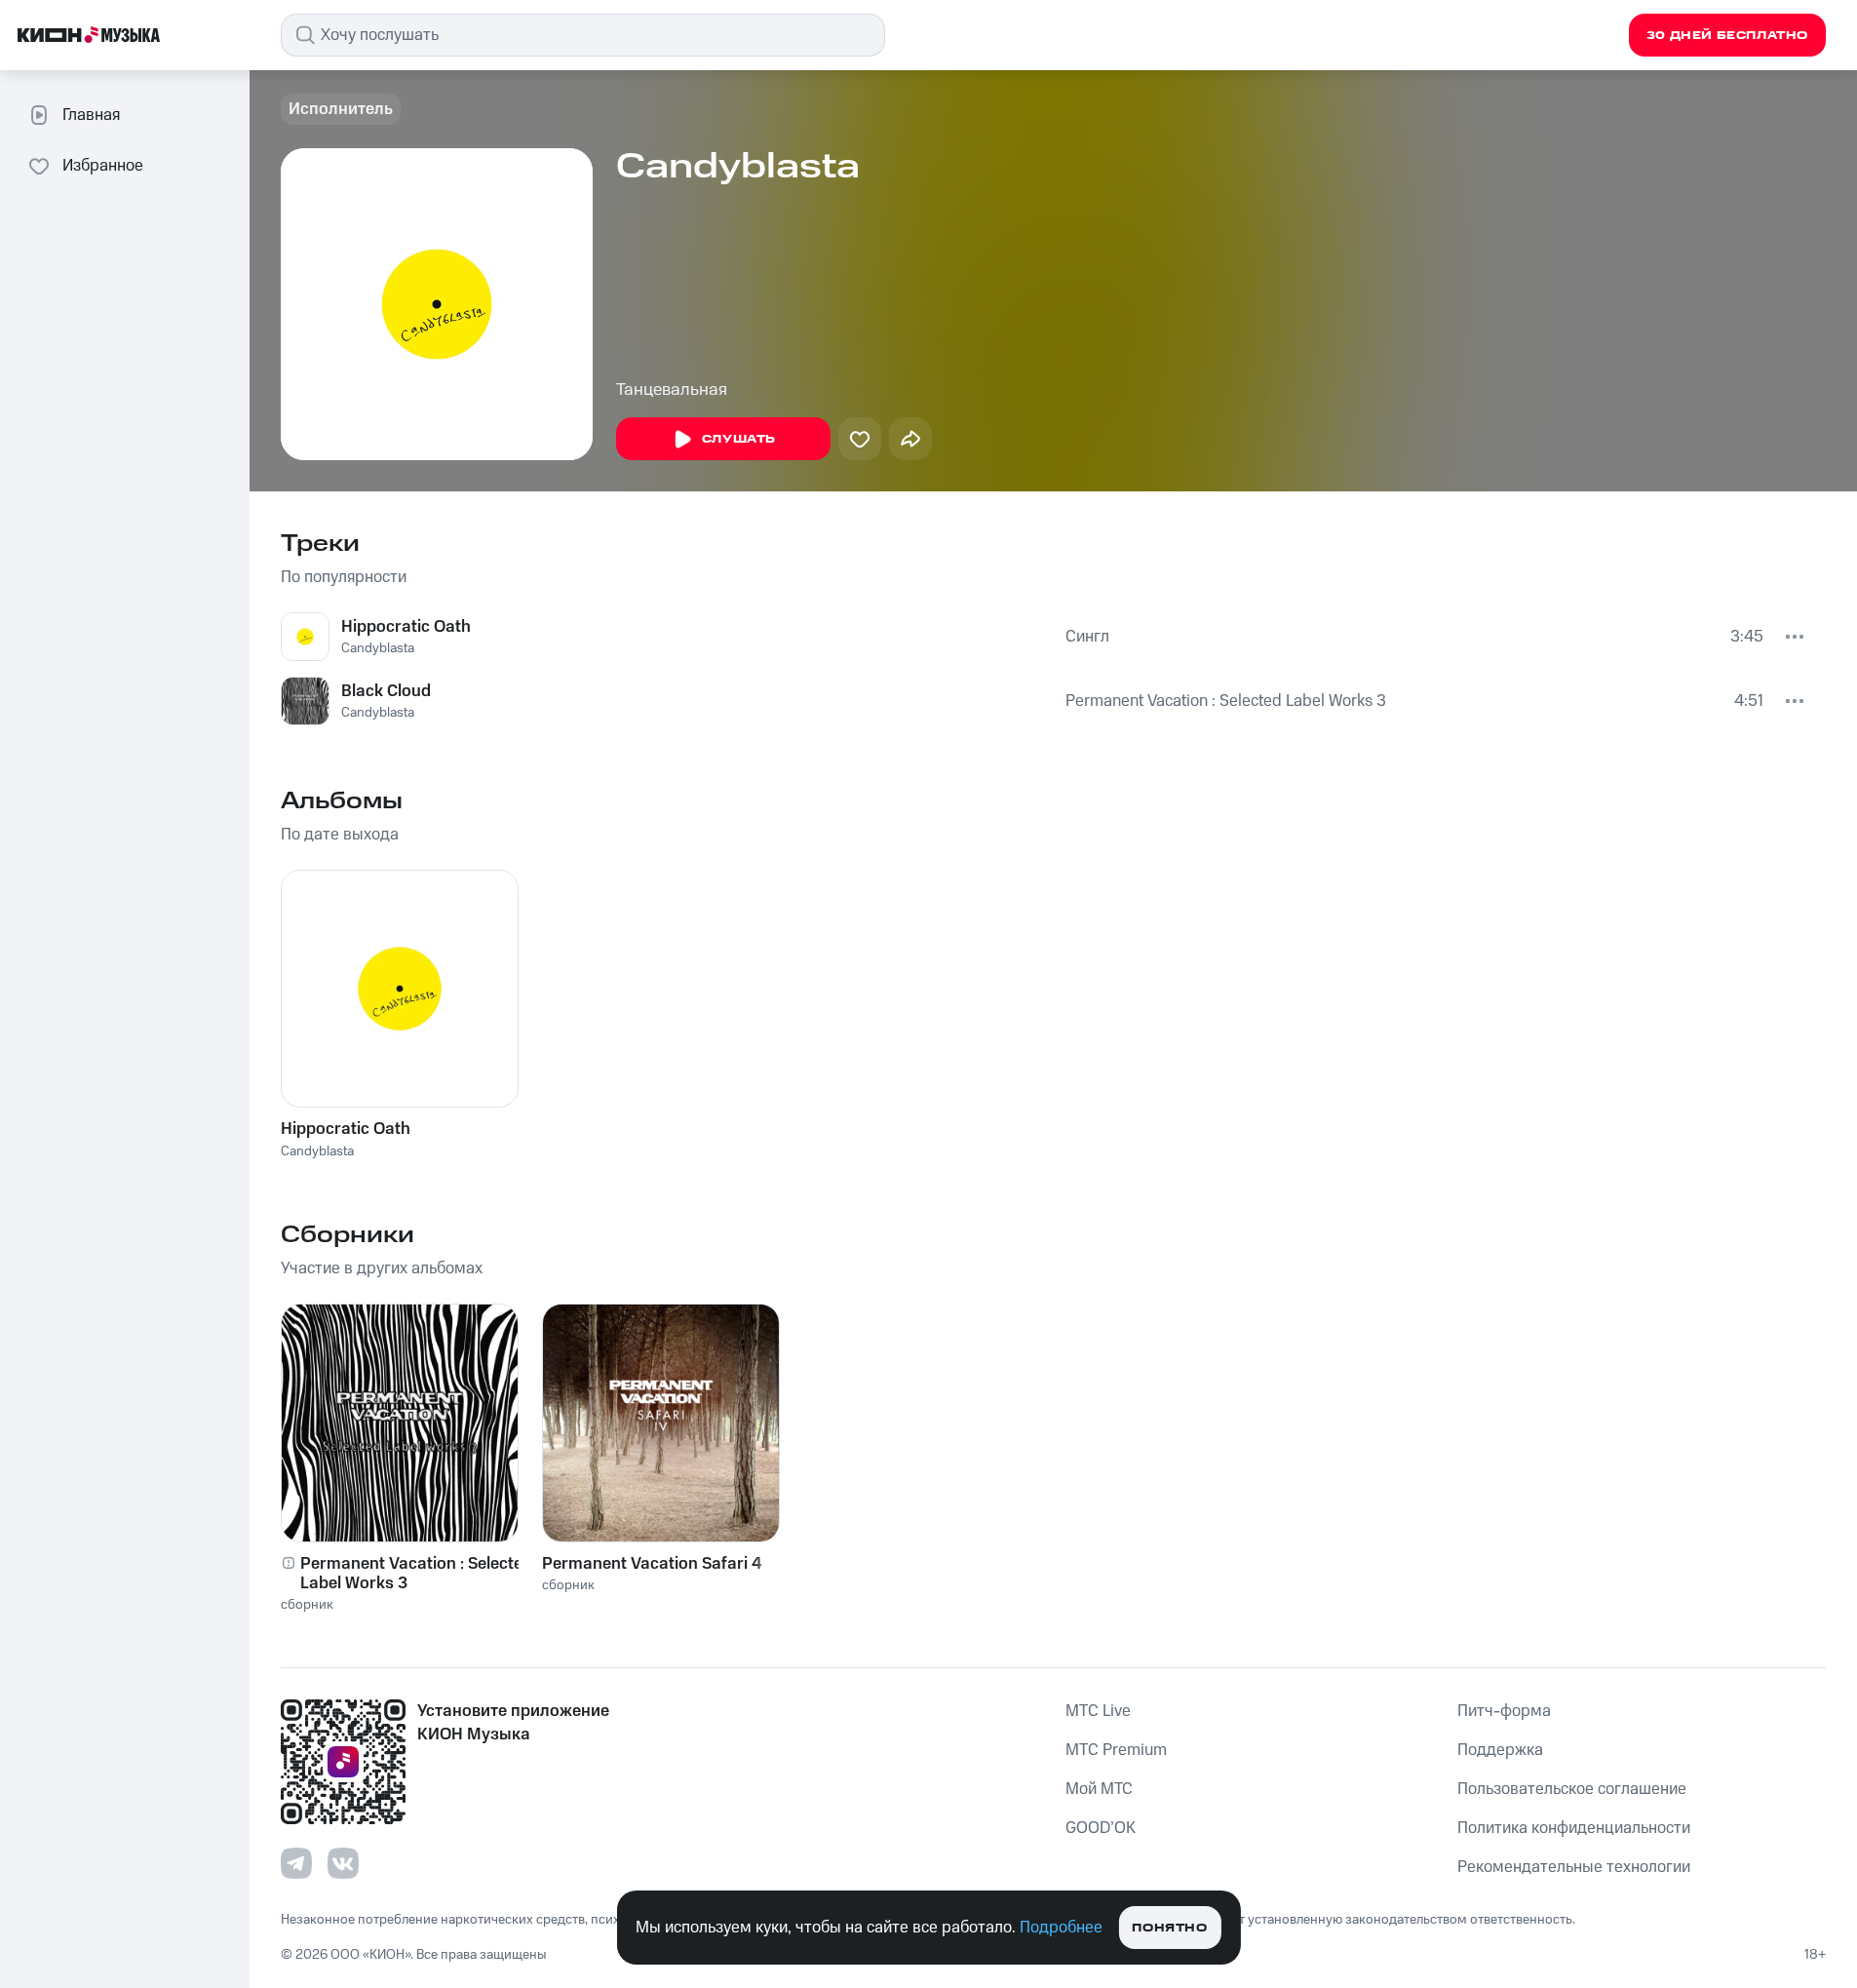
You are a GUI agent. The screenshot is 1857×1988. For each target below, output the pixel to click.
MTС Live (1098, 1711)
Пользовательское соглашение (1572, 1789)
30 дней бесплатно (1727, 36)
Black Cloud (386, 691)
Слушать (739, 439)
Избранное (103, 166)
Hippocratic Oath (406, 627)
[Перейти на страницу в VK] (343, 1863)
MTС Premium (1116, 1750)
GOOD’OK (1101, 1828)
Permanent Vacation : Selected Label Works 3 (1226, 701)
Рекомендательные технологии (1574, 1867)
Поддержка (1500, 1750)
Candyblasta (378, 648)
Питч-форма (1504, 1711)
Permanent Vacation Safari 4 (652, 1564)
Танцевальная (672, 390)
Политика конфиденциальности (1574, 1828)
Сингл (1087, 637)
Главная (91, 115)
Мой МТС (1099, 1789)
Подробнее (1061, 1928)
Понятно (1169, 1928)
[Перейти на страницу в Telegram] (296, 1863)
